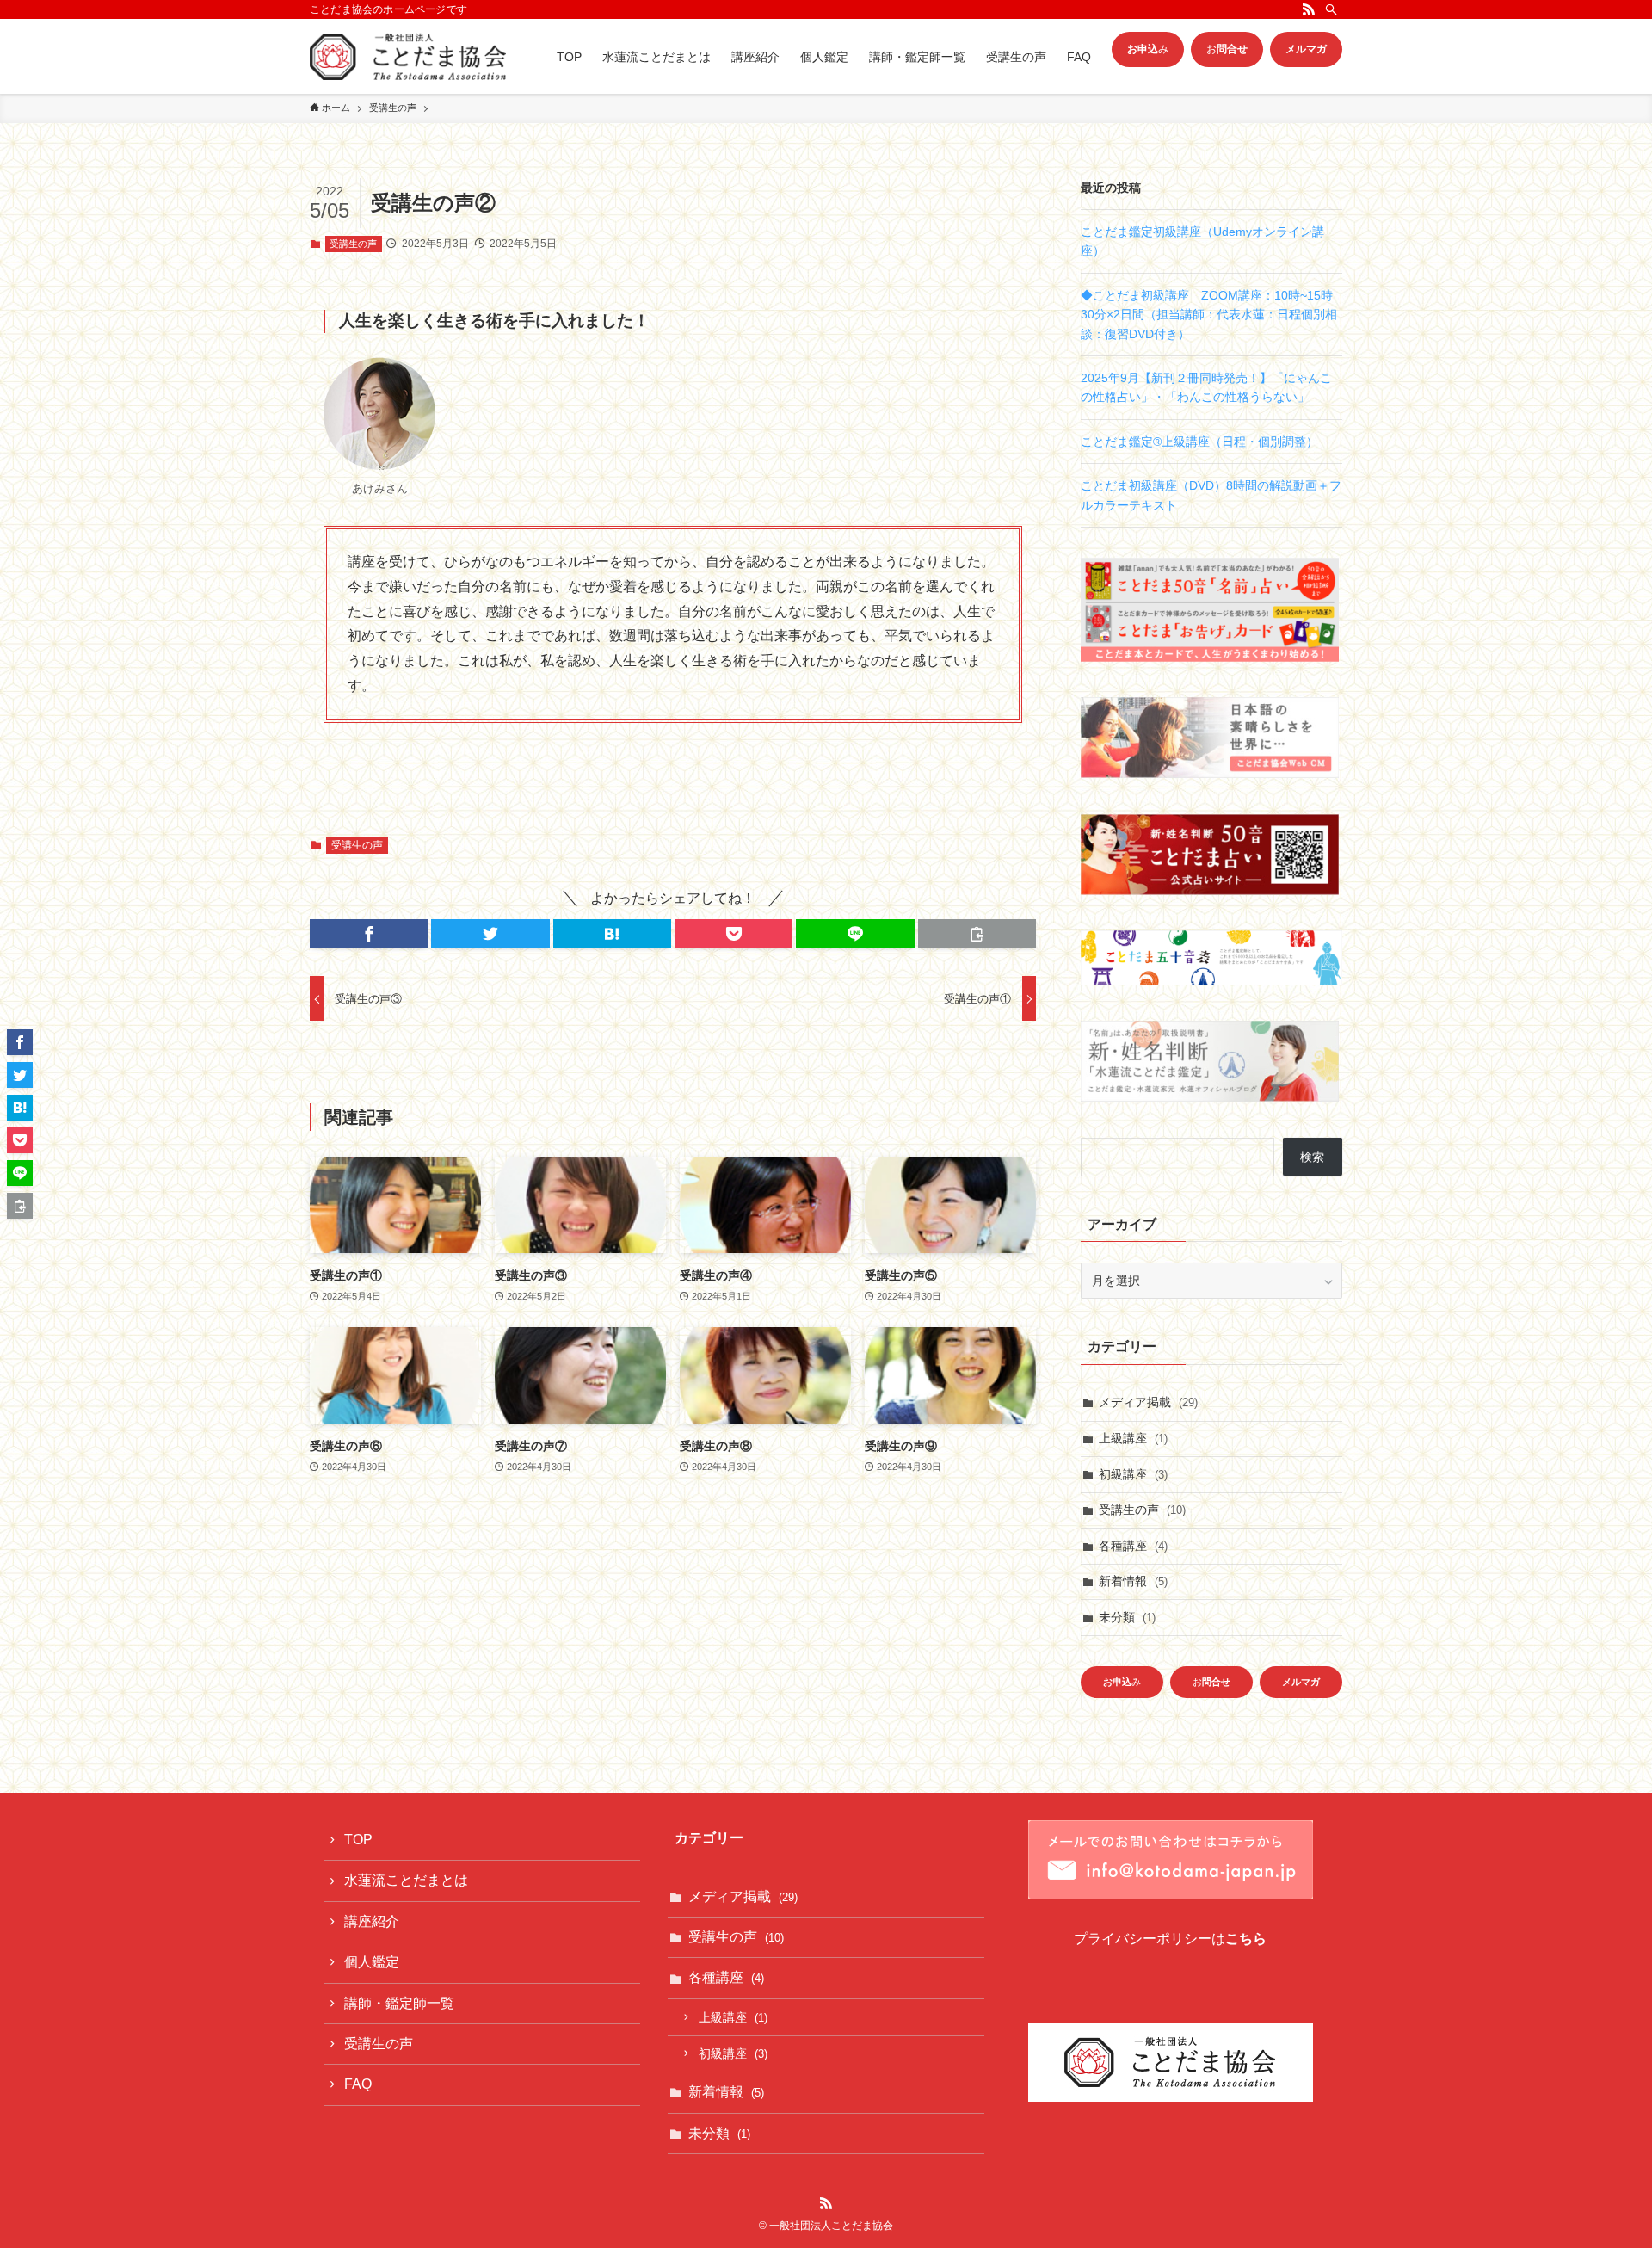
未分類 (1127, 1617)
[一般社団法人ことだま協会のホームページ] (408, 56)
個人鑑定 (372, 1962)
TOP (358, 1840)
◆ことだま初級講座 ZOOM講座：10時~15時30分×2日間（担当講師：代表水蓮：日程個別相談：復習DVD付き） (1209, 315)
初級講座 (1133, 1474)
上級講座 (1133, 1438)
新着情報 (1133, 1581)
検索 (1312, 1157)
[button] (369, 934)
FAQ (358, 2084)
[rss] (1309, 9)
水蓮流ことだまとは (406, 1880)
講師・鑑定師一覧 (399, 2003)
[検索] (1331, 9)
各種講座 (1133, 1546)
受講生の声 (353, 244)
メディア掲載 (1148, 1402)
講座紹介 (372, 1921)
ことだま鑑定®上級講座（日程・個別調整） (1199, 442)
